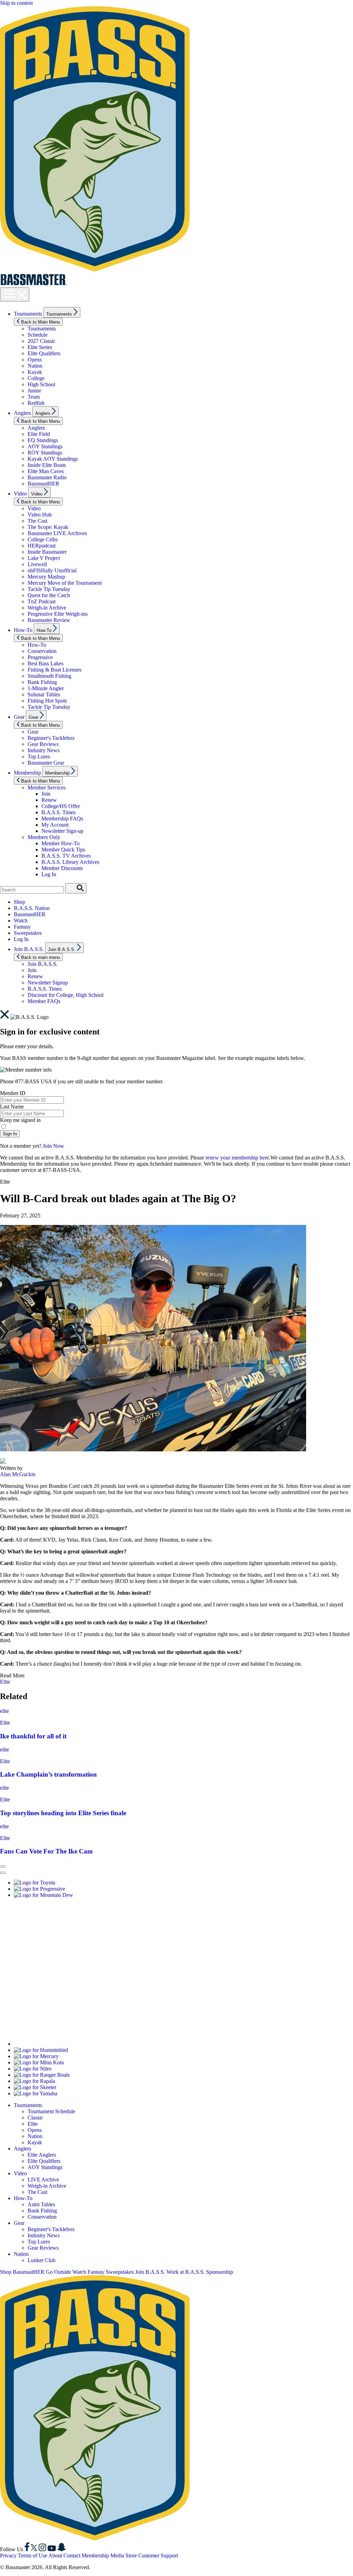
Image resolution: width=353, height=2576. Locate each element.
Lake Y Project (44, 558)
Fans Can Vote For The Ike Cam (46, 1851)
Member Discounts (62, 868)
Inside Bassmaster (47, 552)
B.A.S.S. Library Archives (70, 862)
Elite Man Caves (46, 471)
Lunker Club (42, 2260)
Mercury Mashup (46, 577)
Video (20, 494)
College (36, 378)
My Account (55, 825)
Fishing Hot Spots (47, 701)
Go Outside (58, 2272)
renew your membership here (237, 1158)
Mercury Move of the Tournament (65, 583)
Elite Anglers (42, 2155)
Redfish (36, 403)
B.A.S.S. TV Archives (66, 856)
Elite (5, 1682)
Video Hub (40, 515)
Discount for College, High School (65, 995)
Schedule (38, 335)
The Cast (37, 521)
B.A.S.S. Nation (32, 908)
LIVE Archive (43, 2180)
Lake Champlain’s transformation (48, 1774)
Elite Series (40, 347)
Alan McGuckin (18, 1474)
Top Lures (39, 757)
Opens (35, 360)
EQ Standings (43, 440)
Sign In (10, 1134)
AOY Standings (45, 446)
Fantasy (22, 927)
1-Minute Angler (46, 688)
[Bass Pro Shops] (98, 2044)
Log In (49, 874)
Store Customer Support (152, 2555)
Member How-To (60, 843)
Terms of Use (33, 2555)
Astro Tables (41, 2204)
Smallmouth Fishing (49, 676)
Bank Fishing (42, 682)
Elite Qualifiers (44, 353)
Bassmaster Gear (46, 763)
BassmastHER (43, 484)
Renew (49, 800)
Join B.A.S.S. (29, 949)
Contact (72, 2555)
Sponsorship (220, 2272)
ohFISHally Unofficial (52, 570)
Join (46, 794)
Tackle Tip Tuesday (49, 589)
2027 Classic (42, 341)
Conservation (42, 651)
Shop (19, 902)
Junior (34, 391)
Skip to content (16, 3)
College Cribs (43, 539)
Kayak (35, 372)
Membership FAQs (62, 819)
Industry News (44, 750)
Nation (35, 366)
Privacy (8, 2555)
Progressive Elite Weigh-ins (58, 614)
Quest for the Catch (49, 595)
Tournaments (28, 314)
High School (41, 384)
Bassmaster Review (49, 620)
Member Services (47, 788)
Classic (35, 2118)
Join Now (53, 1146)
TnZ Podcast (42, 601)
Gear (19, 717)
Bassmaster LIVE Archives (57, 533)
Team (34, 397)
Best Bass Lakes (46, 663)
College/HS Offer (61, 806)
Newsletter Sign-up (62, 831)
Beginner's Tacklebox (51, 738)
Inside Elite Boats (47, 465)
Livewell (37, 564)
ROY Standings (45, 453)
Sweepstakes (28, 933)
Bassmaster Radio (47, 477)
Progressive (40, 657)
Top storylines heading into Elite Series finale (63, 1813)
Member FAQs (44, 1001)
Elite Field (39, 434)
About (55, 2555)
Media (117, 2555)
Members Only (44, 837)
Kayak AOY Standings (53, 459)
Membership (27, 773)
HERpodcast (42, 546)
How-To (23, 630)
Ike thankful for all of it (33, 1736)
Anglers (22, 413)
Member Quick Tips (63, 850)
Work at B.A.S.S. (186, 2272)
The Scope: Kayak (48, 527)
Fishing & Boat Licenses (54, 670)
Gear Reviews (43, 744)
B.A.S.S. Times (58, 812)
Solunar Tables (44, 694)
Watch (21, 921)
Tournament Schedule (51, 2111)
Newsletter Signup (48, 983)
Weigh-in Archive (47, 608)
